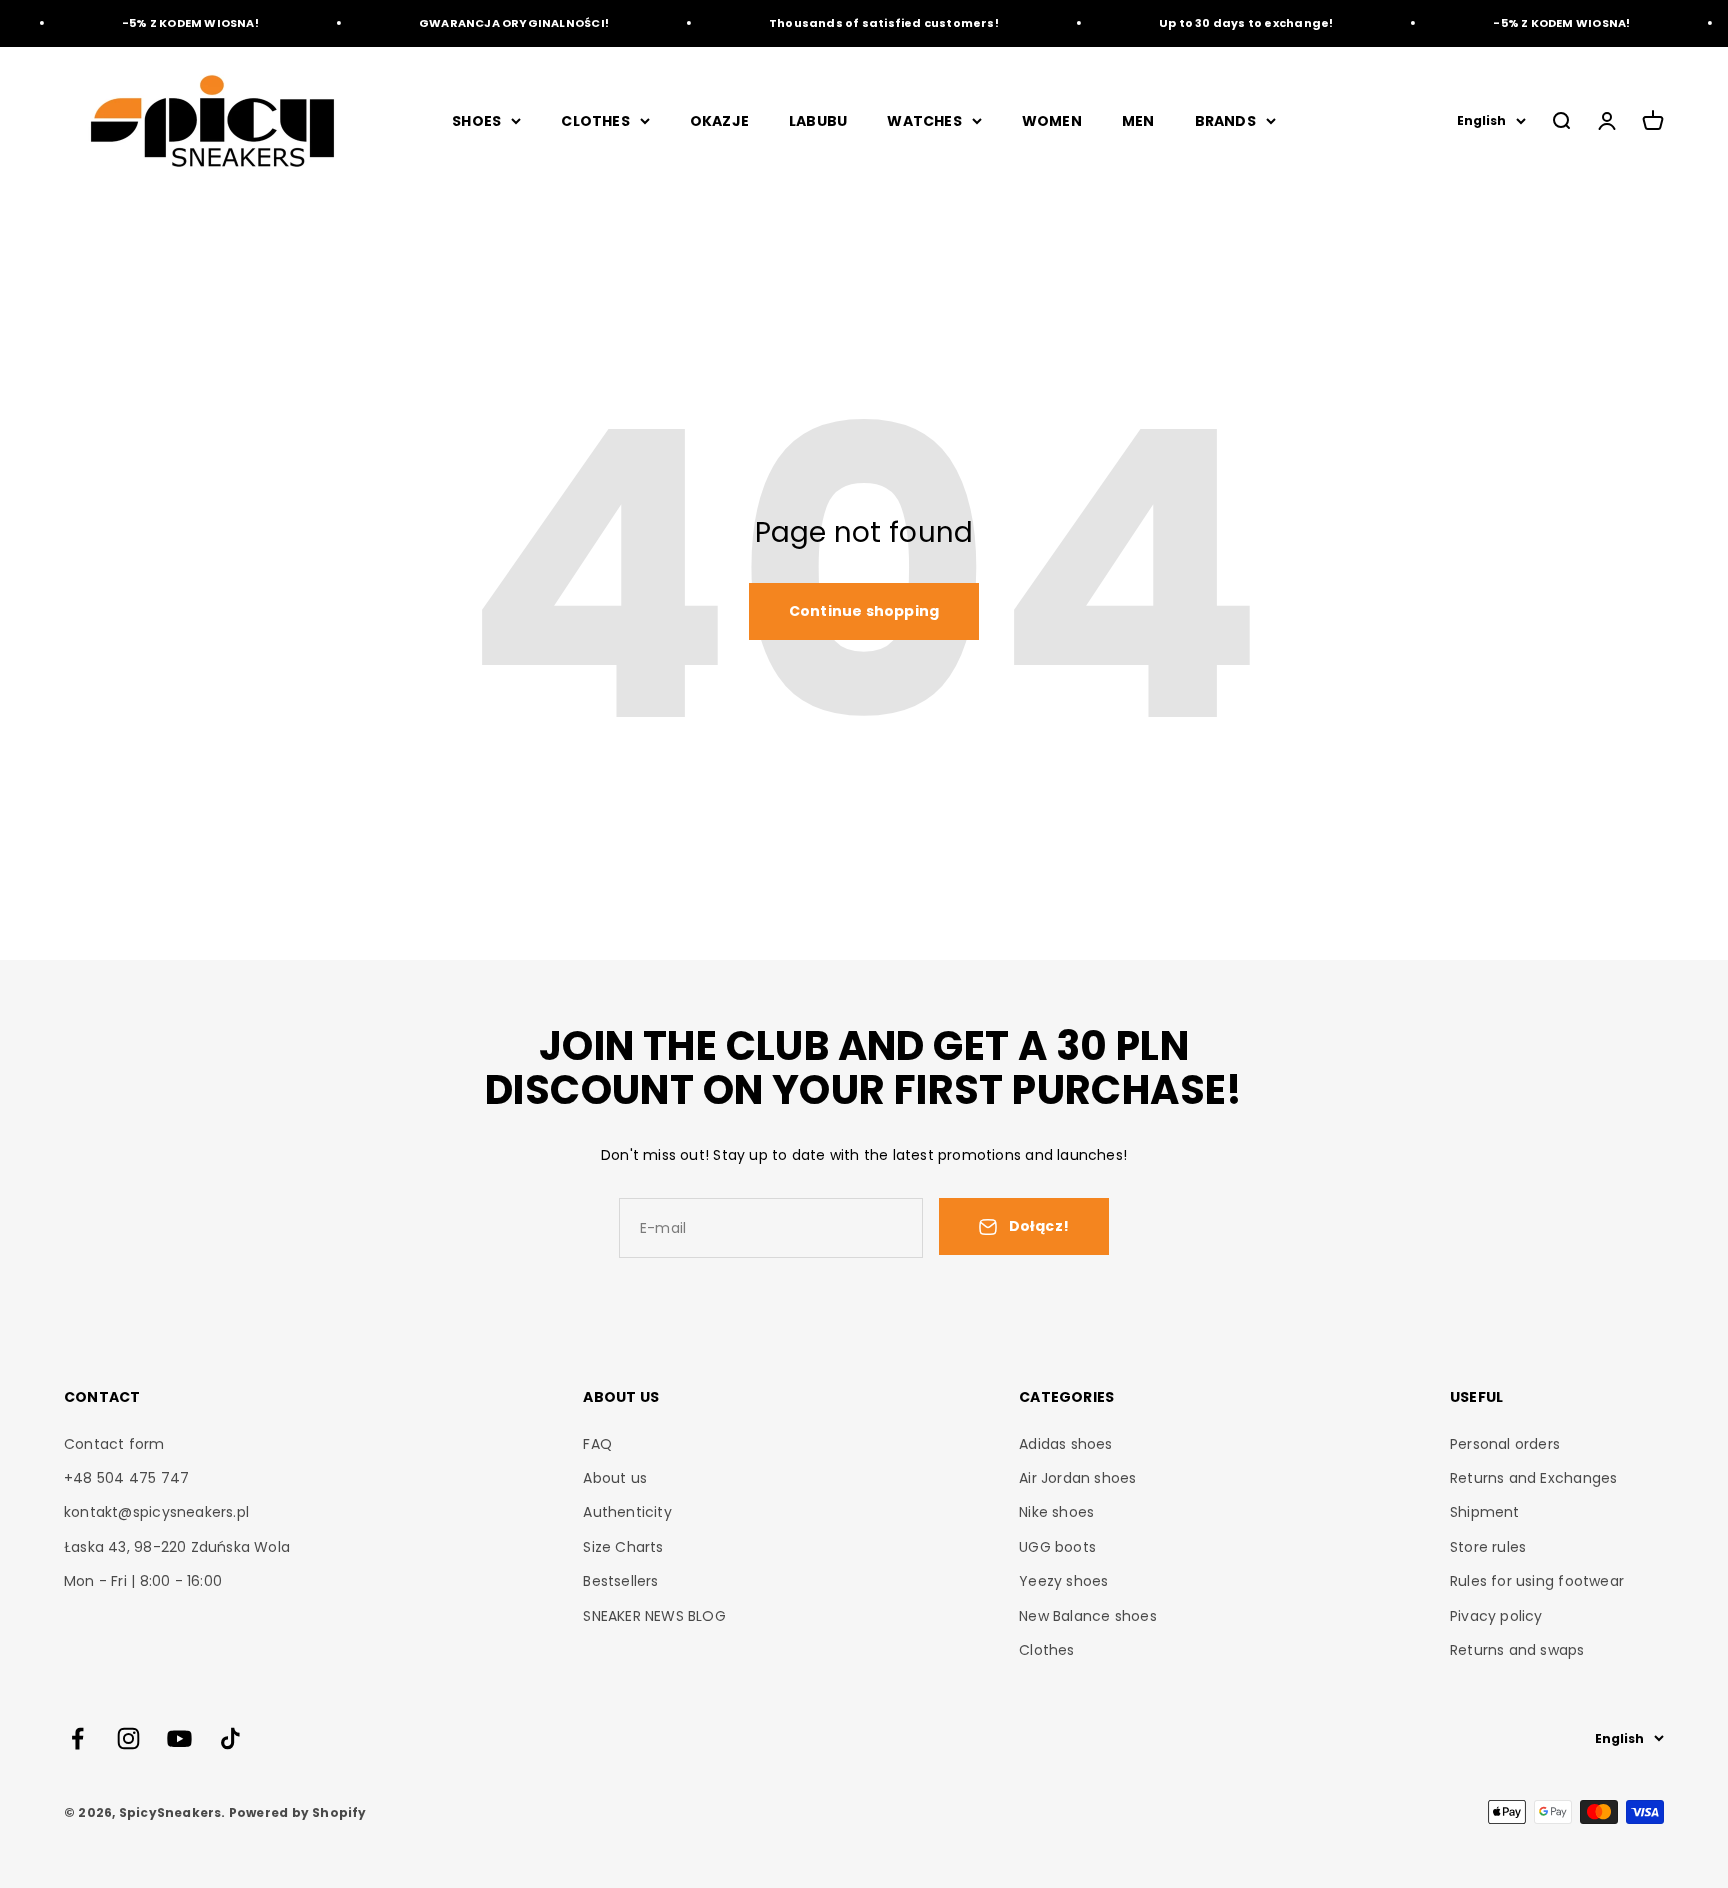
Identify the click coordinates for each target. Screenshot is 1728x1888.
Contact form (114, 1444)
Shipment (1485, 1512)
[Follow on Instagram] (128, 1738)
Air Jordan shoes (1077, 1478)
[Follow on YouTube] (179, 1738)
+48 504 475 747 (126, 1478)
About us (615, 1478)
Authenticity (627, 1512)
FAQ (597, 1444)
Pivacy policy (1496, 1616)
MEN (1138, 121)
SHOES (476, 121)
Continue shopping (864, 611)
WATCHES (924, 121)
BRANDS (1225, 121)
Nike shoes (1056, 1512)
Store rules (1488, 1547)
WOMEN (1052, 121)
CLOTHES (595, 121)
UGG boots (1057, 1547)
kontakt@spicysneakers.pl (156, 1512)
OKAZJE (719, 121)
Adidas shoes (1066, 1444)
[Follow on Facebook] (77, 1738)
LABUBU (818, 121)
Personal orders (1505, 1444)
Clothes (1046, 1650)
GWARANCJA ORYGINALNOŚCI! (495, 23)
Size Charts (623, 1547)
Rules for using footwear (1537, 1581)
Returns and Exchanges (1533, 1478)
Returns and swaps (1517, 1650)
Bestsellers (620, 1581)
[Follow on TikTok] (230, 1738)
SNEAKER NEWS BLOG (654, 1616)
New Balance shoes (1088, 1616)
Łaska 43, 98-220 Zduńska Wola (177, 1547)
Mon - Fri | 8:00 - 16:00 (143, 1581)
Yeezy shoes (1063, 1581)
